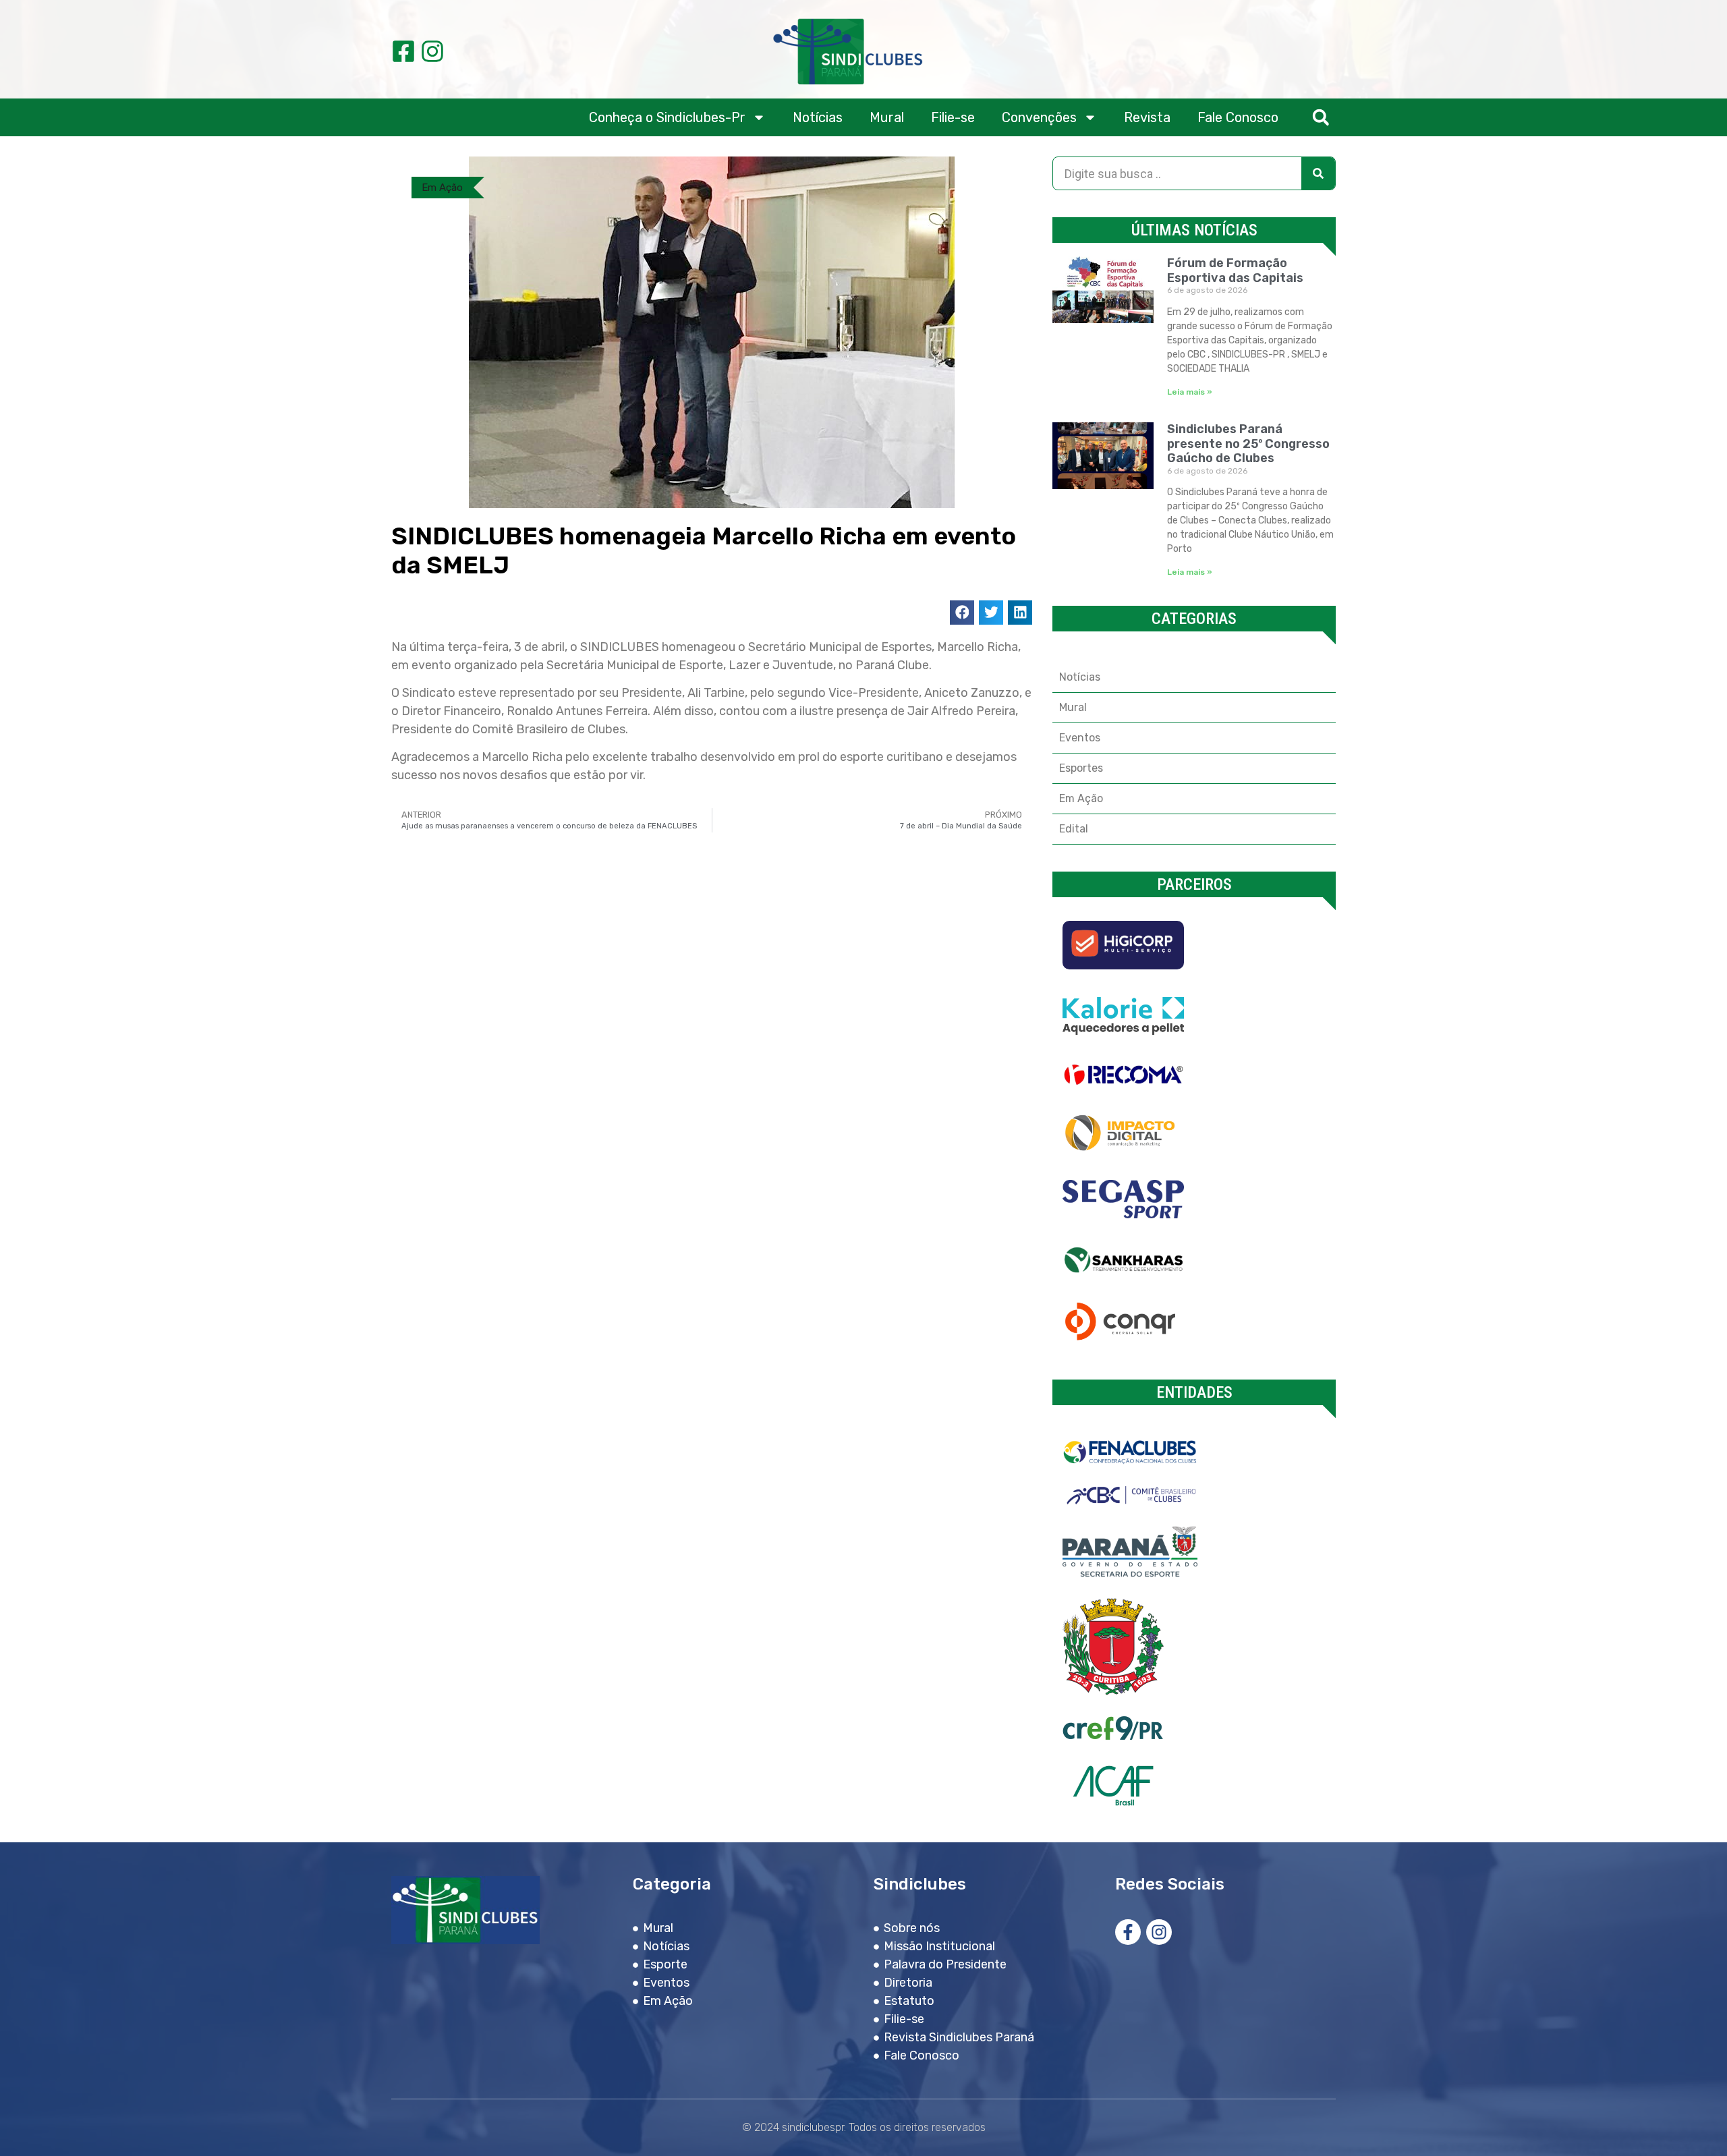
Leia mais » (1190, 392)
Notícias (818, 117)
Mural (887, 117)
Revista (1147, 117)
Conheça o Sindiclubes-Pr (667, 117)
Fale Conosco (1238, 117)
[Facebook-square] (403, 51)
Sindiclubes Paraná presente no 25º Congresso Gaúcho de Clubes (1248, 444)
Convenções (1039, 117)
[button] (1321, 118)
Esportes (1081, 768)
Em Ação (442, 188)
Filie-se (953, 117)
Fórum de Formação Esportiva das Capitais (1235, 271)
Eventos (1080, 738)
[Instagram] (432, 51)
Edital (1074, 829)
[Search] (1318, 173)
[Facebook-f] (1128, 1932)
